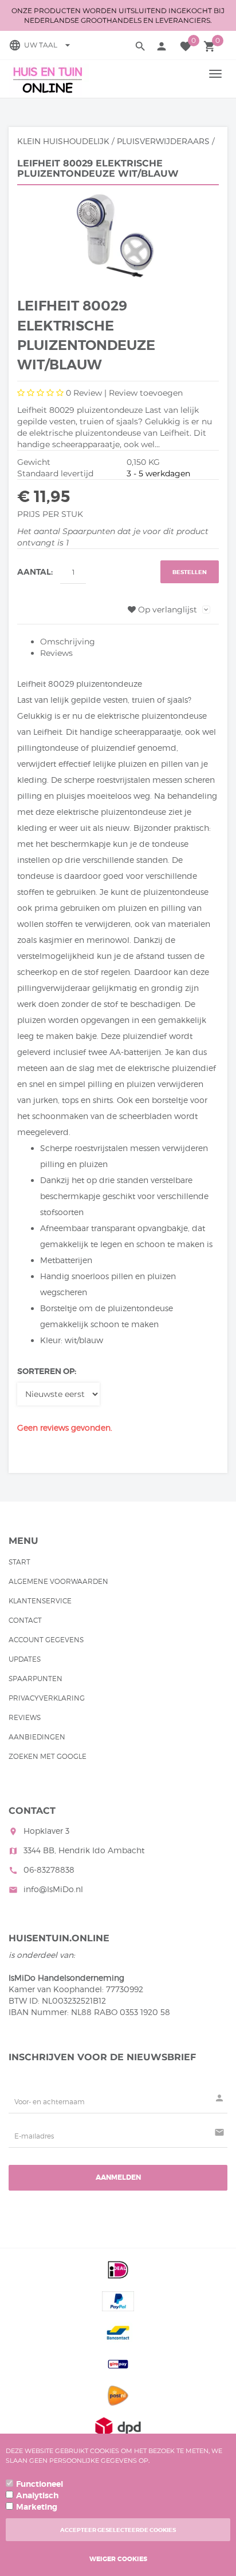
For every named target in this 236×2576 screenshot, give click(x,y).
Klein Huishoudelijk (63, 141)
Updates (25, 1659)
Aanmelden (118, 2177)
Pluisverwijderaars (163, 141)
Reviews (56, 653)
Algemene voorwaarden (58, 1581)
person (162, 46)
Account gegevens (46, 1640)
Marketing (37, 2507)
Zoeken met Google (48, 1756)
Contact (25, 1620)
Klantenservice (40, 1601)
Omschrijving (68, 642)
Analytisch (37, 2495)
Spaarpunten (36, 1679)
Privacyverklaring (47, 1698)
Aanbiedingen (37, 1737)
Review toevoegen (146, 393)
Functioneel (40, 2484)
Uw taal (49, 45)
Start (19, 1562)
